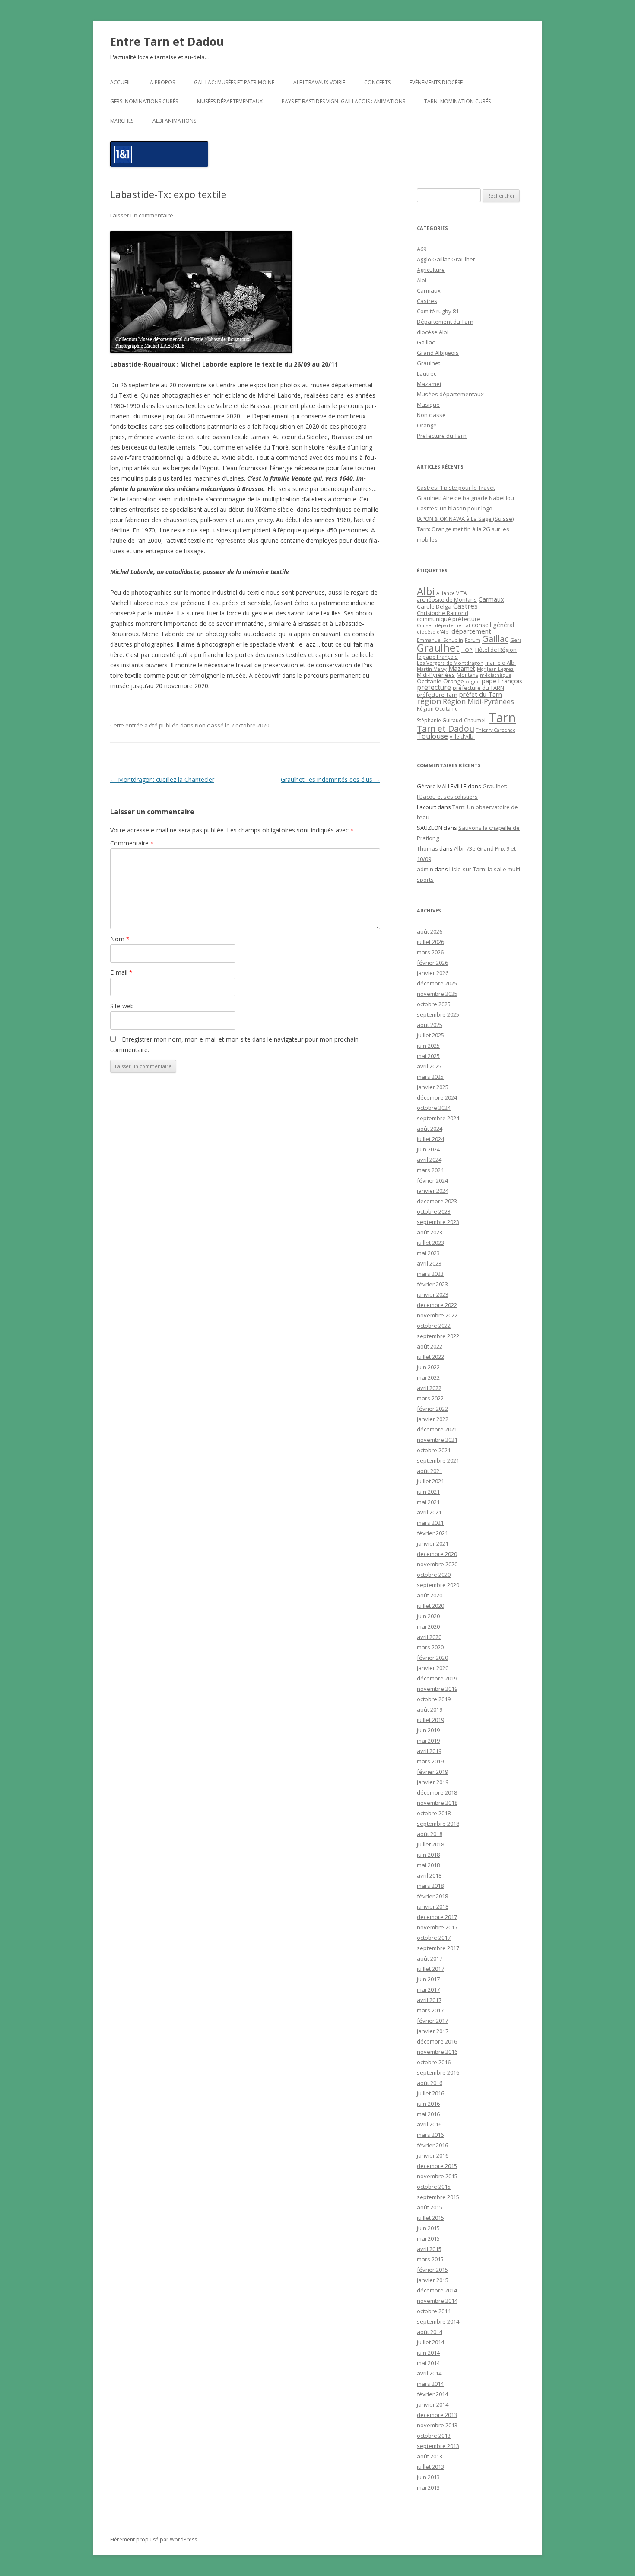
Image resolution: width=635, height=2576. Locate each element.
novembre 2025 (437, 994)
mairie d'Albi (500, 663)
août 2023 (430, 1232)
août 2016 (430, 2083)
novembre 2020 (437, 1564)
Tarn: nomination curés (457, 101)
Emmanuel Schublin (440, 640)
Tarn (502, 717)
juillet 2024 (430, 1139)
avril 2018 (429, 1875)
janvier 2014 (433, 2404)
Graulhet (429, 363)
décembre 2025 (437, 983)
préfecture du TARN (478, 688)
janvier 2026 (433, 973)
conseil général (493, 625)
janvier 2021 (433, 1543)
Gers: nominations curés (144, 101)
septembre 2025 (438, 1014)
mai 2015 (428, 2238)
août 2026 (430, 931)
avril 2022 (429, 1388)
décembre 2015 (437, 2166)
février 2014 (432, 2394)
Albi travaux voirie (319, 82)
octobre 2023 (434, 1211)
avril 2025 (429, 1066)
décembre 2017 (437, 1917)
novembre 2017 (437, 1927)
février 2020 (432, 1658)
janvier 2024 (433, 1191)
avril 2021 (429, 1512)
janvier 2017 (433, 2031)
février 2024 (432, 1180)
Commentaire (132, 843)
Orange (427, 425)
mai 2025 (428, 1056)
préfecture (434, 687)
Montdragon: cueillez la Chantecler (162, 779)
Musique (428, 405)
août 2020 (430, 1595)
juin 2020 (428, 1616)
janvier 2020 (433, 1668)
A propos (162, 82)
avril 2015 (429, 2249)
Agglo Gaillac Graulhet (446, 259)
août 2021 (430, 1471)
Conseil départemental (443, 625)
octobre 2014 (434, 2311)
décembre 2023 (437, 1201)
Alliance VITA (451, 593)
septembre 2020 (438, 1585)
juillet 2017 (430, 1969)
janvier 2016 (433, 2155)
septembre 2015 (438, 2197)
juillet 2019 (430, 1720)
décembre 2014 (437, 2290)
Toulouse (432, 736)
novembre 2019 (437, 1689)
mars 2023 (430, 1274)
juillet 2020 (430, 1606)
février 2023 (432, 1284)
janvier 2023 (433, 1294)
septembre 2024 (438, 1118)
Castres (427, 301)
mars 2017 (430, 2010)
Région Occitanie (437, 709)
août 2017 (430, 1958)
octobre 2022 (434, 1326)
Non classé (209, 725)
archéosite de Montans (447, 599)
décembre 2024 (437, 1097)
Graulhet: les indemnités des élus (330, 779)
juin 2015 (428, 2228)
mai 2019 (428, 1741)
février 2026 (432, 963)
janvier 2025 (433, 1087)
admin (425, 869)
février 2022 (432, 1409)
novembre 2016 (437, 2052)
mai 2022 (428, 1377)
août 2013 (430, 2456)
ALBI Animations (174, 121)
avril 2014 (429, 2373)
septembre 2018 (438, 1824)
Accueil (121, 82)
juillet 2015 (430, 2218)
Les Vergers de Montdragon (450, 663)
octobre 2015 (434, 2187)
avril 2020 (429, 1637)
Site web (122, 1006)
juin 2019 (428, 1730)
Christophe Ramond (443, 613)
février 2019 (432, 1772)
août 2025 (430, 1025)
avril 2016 (429, 2124)
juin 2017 (428, 1979)
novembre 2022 (437, 1315)
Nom (120, 939)
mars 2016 (430, 2135)
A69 (422, 249)
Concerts (377, 82)
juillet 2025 (430, 1035)
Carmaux (429, 290)
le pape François (437, 657)
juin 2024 (428, 1149)
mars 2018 (430, 1886)
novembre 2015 (437, 2176)
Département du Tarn (445, 322)
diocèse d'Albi (433, 632)
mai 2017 (428, 1989)
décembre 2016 (437, 2041)
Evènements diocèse (436, 82)
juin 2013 (428, 2477)
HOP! (467, 650)
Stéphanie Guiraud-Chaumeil (452, 720)
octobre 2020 (434, 1575)
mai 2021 (428, 1502)
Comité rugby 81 (438, 311)
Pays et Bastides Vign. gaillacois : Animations (343, 101)
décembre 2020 (437, 1554)
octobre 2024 (434, 1108)
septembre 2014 (438, 2321)
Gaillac (426, 342)
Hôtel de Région (496, 650)
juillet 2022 (430, 1357)
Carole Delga (434, 606)
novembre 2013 (437, 2425)
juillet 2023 (430, 1243)
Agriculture (431, 270)
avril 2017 (429, 2000)
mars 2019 (430, 1761)
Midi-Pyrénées (436, 675)
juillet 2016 (430, 2093)
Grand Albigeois (438, 353)
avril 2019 (429, 1751)
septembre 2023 (438, 1222)
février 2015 (432, 2270)
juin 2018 (428, 1855)
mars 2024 (430, 1170)
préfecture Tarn (437, 695)
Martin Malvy (432, 669)
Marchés (122, 121)
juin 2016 (428, 2104)
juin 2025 (428, 1046)
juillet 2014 (430, 2342)
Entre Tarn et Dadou (167, 41)
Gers (516, 640)
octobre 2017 (434, 1938)
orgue (473, 681)
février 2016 (432, 2145)
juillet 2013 (430, 2467)
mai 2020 (428, 1626)
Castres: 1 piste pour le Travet (456, 488)
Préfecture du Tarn (442, 436)
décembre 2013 (437, 2415)
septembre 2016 (438, 2072)
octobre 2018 (434, 1813)
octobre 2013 (434, 2436)
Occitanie (429, 681)
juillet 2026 (430, 942)
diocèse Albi (433, 332)
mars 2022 (430, 1398)
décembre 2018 (437, 1792)
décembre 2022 (437, 1305)
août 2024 (430, 1129)
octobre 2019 (434, 1699)
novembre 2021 (437, 1440)
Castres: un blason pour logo (455, 508)
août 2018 (430, 1834)
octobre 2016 (434, 2062)
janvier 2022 (433, 1419)
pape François (502, 681)
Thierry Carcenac (496, 730)
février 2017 (432, 2021)
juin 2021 (428, 1492)
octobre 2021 (434, 1450)
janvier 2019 (433, 1782)
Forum (473, 640)
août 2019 (430, 1709)
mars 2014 (430, 2384)
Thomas (427, 848)
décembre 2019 (437, 1678)
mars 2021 (430, 1523)
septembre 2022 (438, 1336)
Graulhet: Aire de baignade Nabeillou (465, 498)
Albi (422, 280)
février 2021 (432, 1533)
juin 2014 (428, 2353)
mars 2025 (430, 1077)
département (471, 631)
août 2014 (430, 2332)
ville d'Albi (462, 736)
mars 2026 (430, 952)
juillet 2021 (430, 1481)
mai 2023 (428, 1253)
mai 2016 (428, 2114)
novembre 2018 (437, 1803)
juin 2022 (428, 1367)
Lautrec (427, 373)
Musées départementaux (230, 101)
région (429, 701)
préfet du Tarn (481, 694)
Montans (467, 675)
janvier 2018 (433, 1906)
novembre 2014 (437, 2301)
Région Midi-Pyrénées (478, 701)
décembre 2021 (437, 1429)
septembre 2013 (438, 2446)
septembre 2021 (438, 1460)
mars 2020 (430, 1647)
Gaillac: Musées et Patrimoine (234, 82)
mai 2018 (428, 1865)
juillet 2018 (430, 1844)
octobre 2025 (434, 1004)
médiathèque (496, 675)
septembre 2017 (438, 1948)
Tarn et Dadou (446, 728)
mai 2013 (428, 2487)
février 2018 (432, 1896)
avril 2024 (429, 1160)
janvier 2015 (433, 2280)
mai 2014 (428, 2363)
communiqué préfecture (449, 619)
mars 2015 (430, 2259)
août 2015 (430, 2207)
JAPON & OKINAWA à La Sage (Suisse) (465, 519)
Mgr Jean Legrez (495, 669)
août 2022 (430, 1346)
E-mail (121, 972)
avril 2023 (429, 1263)
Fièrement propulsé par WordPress (154, 2539)
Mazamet (429, 384)
